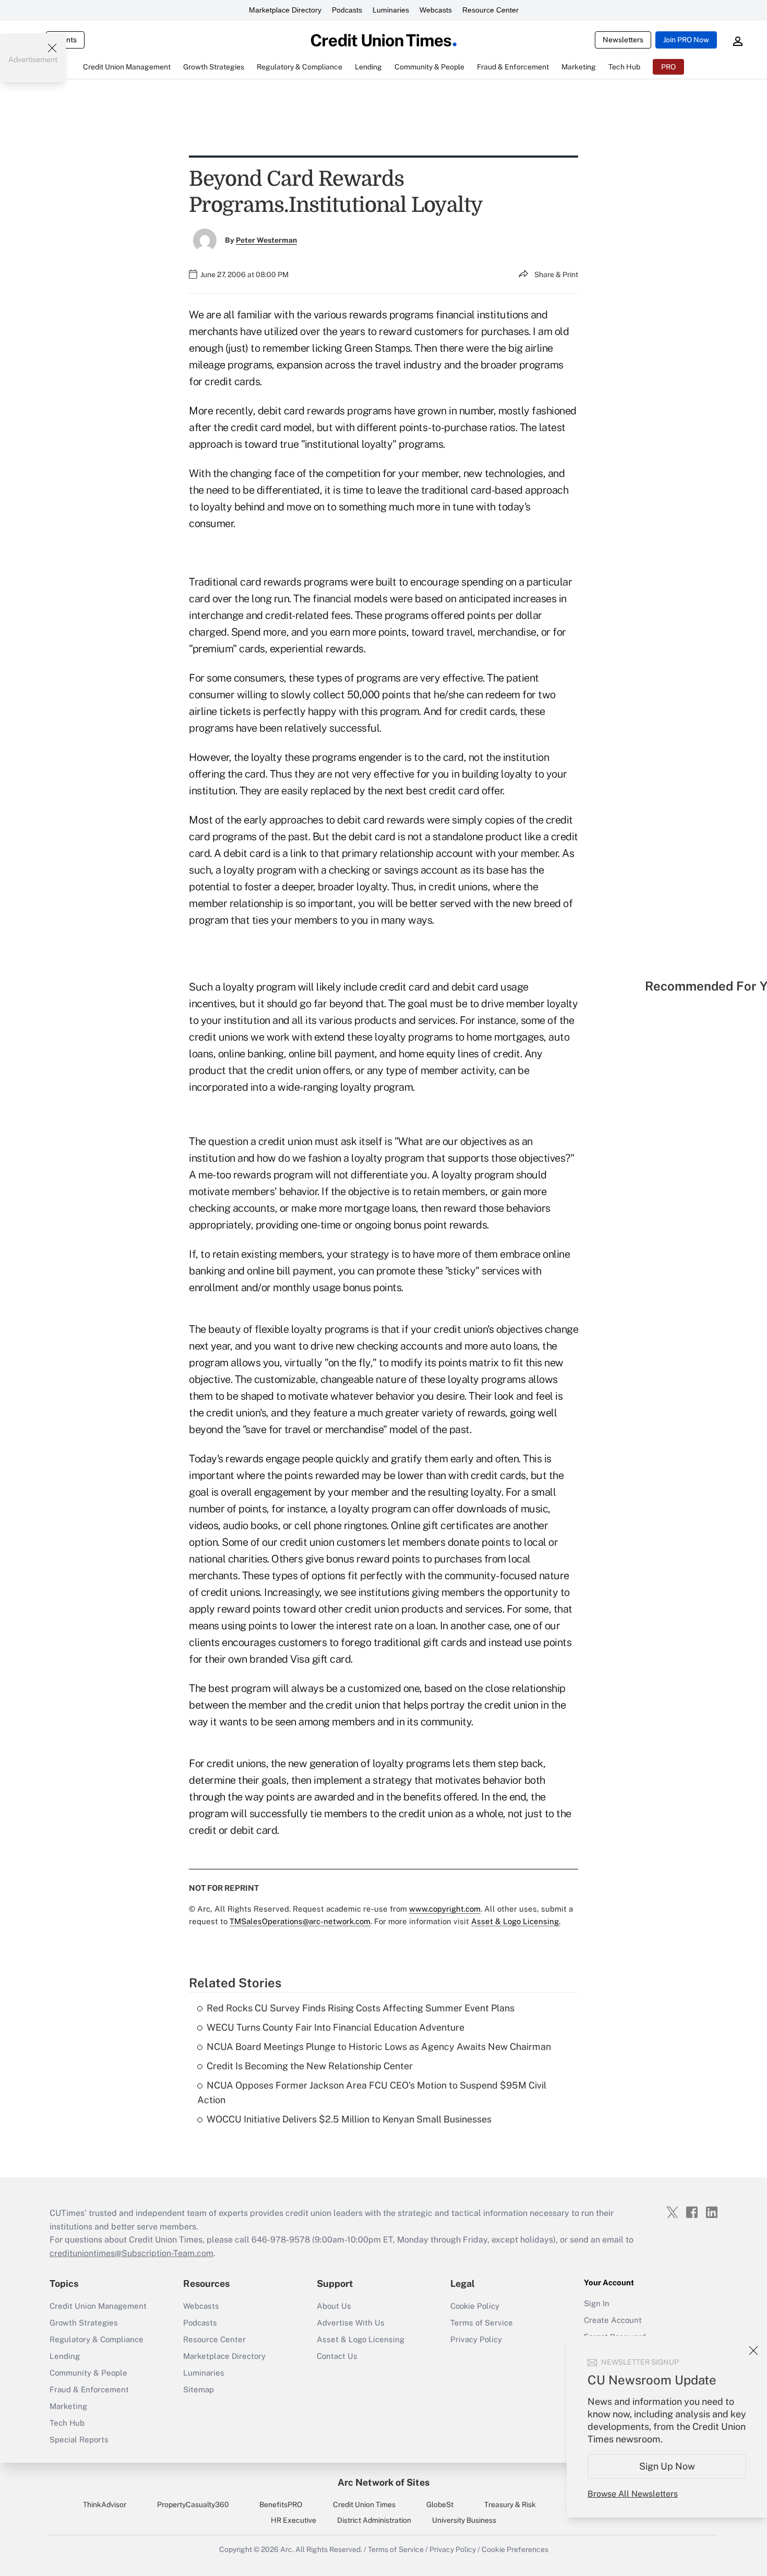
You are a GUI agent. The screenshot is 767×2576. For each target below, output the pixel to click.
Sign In (597, 2303)
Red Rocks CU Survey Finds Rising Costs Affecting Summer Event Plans (361, 2008)
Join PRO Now (686, 40)
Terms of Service (482, 2323)
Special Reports (79, 2440)
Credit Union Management (98, 2306)
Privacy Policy (476, 2339)
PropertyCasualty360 (193, 2505)
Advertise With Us (351, 2323)
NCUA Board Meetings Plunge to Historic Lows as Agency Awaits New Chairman (379, 2047)
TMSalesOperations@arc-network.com (300, 1921)
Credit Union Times (364, 2505)
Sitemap (199, 2389)
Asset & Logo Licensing (361, 2339)
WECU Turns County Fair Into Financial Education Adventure (335, 2027)
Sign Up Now (667, 2466)
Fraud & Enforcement (89, 2389)
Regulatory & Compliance (97, 2339)
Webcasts (436, 10)
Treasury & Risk (510, 2505)
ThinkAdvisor (105, 2505)
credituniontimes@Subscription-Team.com (131, 2253)
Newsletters (623, 40)
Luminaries (391, 10)
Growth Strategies (84, 2323)
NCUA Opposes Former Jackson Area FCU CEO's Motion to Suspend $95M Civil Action (372, 2093)
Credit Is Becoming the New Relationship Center (310, 2066)
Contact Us (337, 2356)
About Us (334, 2306)
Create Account (613, 2320)
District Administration (374, 2520)
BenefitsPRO (281, 2505)
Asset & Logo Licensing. (516, 1921)
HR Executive (293, 2520)
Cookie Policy (475, 2306)
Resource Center (490, 10)
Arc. (287, 2549)
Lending (65, 2356)
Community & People (88, 2373)
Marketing (68, 2406)
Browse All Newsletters (633, 2494)
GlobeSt (440, 2505)
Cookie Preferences (515, 2549)
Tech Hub (67, 2423)
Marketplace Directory (285, 10)
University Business (464, 2520)
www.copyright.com (445, 1909)
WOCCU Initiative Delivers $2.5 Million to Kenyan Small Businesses (349, 2119)
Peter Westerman (266, 240)
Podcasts (347, 10)
